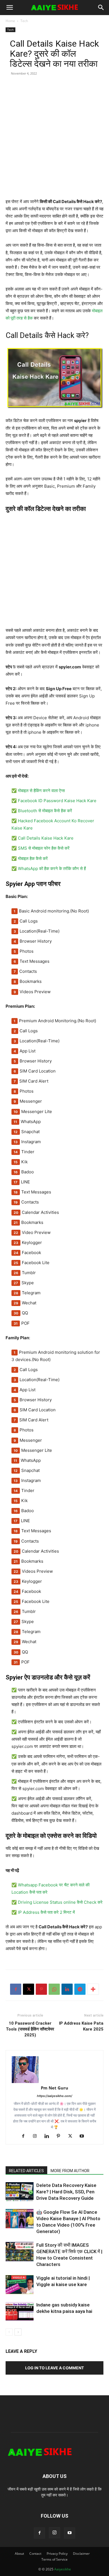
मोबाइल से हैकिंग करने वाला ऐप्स (41, 791)
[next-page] (18, 2332)
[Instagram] (37, 2136)
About (19, 2554)
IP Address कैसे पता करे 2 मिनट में (46, 1912)
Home (10, 21)
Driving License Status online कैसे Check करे (60, 1902)
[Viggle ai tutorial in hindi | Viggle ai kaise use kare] (20, 2285)
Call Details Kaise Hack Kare (46, 838)
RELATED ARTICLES (26, 2171)
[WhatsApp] (54, 1989)
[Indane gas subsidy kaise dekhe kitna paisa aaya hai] (20, 2311)
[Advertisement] (54, 144)
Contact (35, 2554)
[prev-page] (9, 2332)
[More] (93, 1989)
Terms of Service (54, 2559)
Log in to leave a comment (54, 2368)
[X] (29, 1989)
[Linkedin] (67, 1989)
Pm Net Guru (54, 2088)
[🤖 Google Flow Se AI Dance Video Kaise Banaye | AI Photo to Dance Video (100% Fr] (20, 2219)
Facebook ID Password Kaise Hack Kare (57, 801)
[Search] (101, 8)
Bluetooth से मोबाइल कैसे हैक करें (45, 811)
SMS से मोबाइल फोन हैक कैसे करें (44, 848)
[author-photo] (54, 2070)
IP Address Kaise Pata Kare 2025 (81, 2026)
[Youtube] (84, 2136)
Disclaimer (81, 2554)
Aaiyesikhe (63, 2569)
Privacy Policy (57, 2554)
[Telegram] (80, 1989)
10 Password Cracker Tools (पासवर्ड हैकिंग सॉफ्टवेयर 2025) (30, 2029)
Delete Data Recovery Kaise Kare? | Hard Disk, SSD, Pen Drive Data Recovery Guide (66, 2192)
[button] (10, 8)
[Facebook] (16, 1989)
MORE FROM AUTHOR (70, 2171)
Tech (24, 21)
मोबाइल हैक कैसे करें (33, 858)
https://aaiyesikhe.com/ (54, 2096)
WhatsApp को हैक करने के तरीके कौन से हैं (52, 868)
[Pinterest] (41, 1989)
